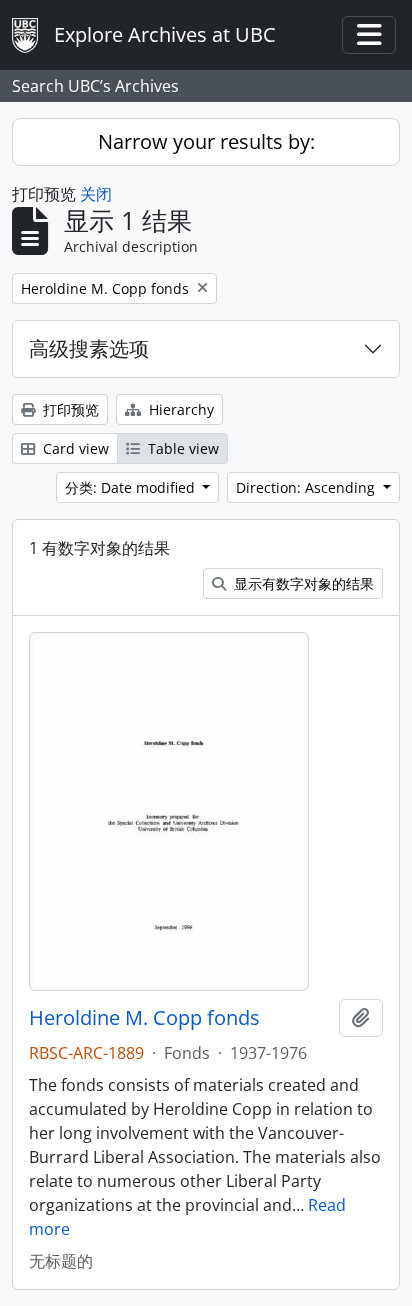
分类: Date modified (132, 487)
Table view (181, 448)
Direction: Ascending (307, 487)
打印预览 (69, 409)
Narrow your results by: (206, 141)
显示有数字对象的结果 (302, 583)
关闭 (96, 194)
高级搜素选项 (89, 348)
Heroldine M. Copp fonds (144, 1018)
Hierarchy (179, 409)
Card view (74, 448)
